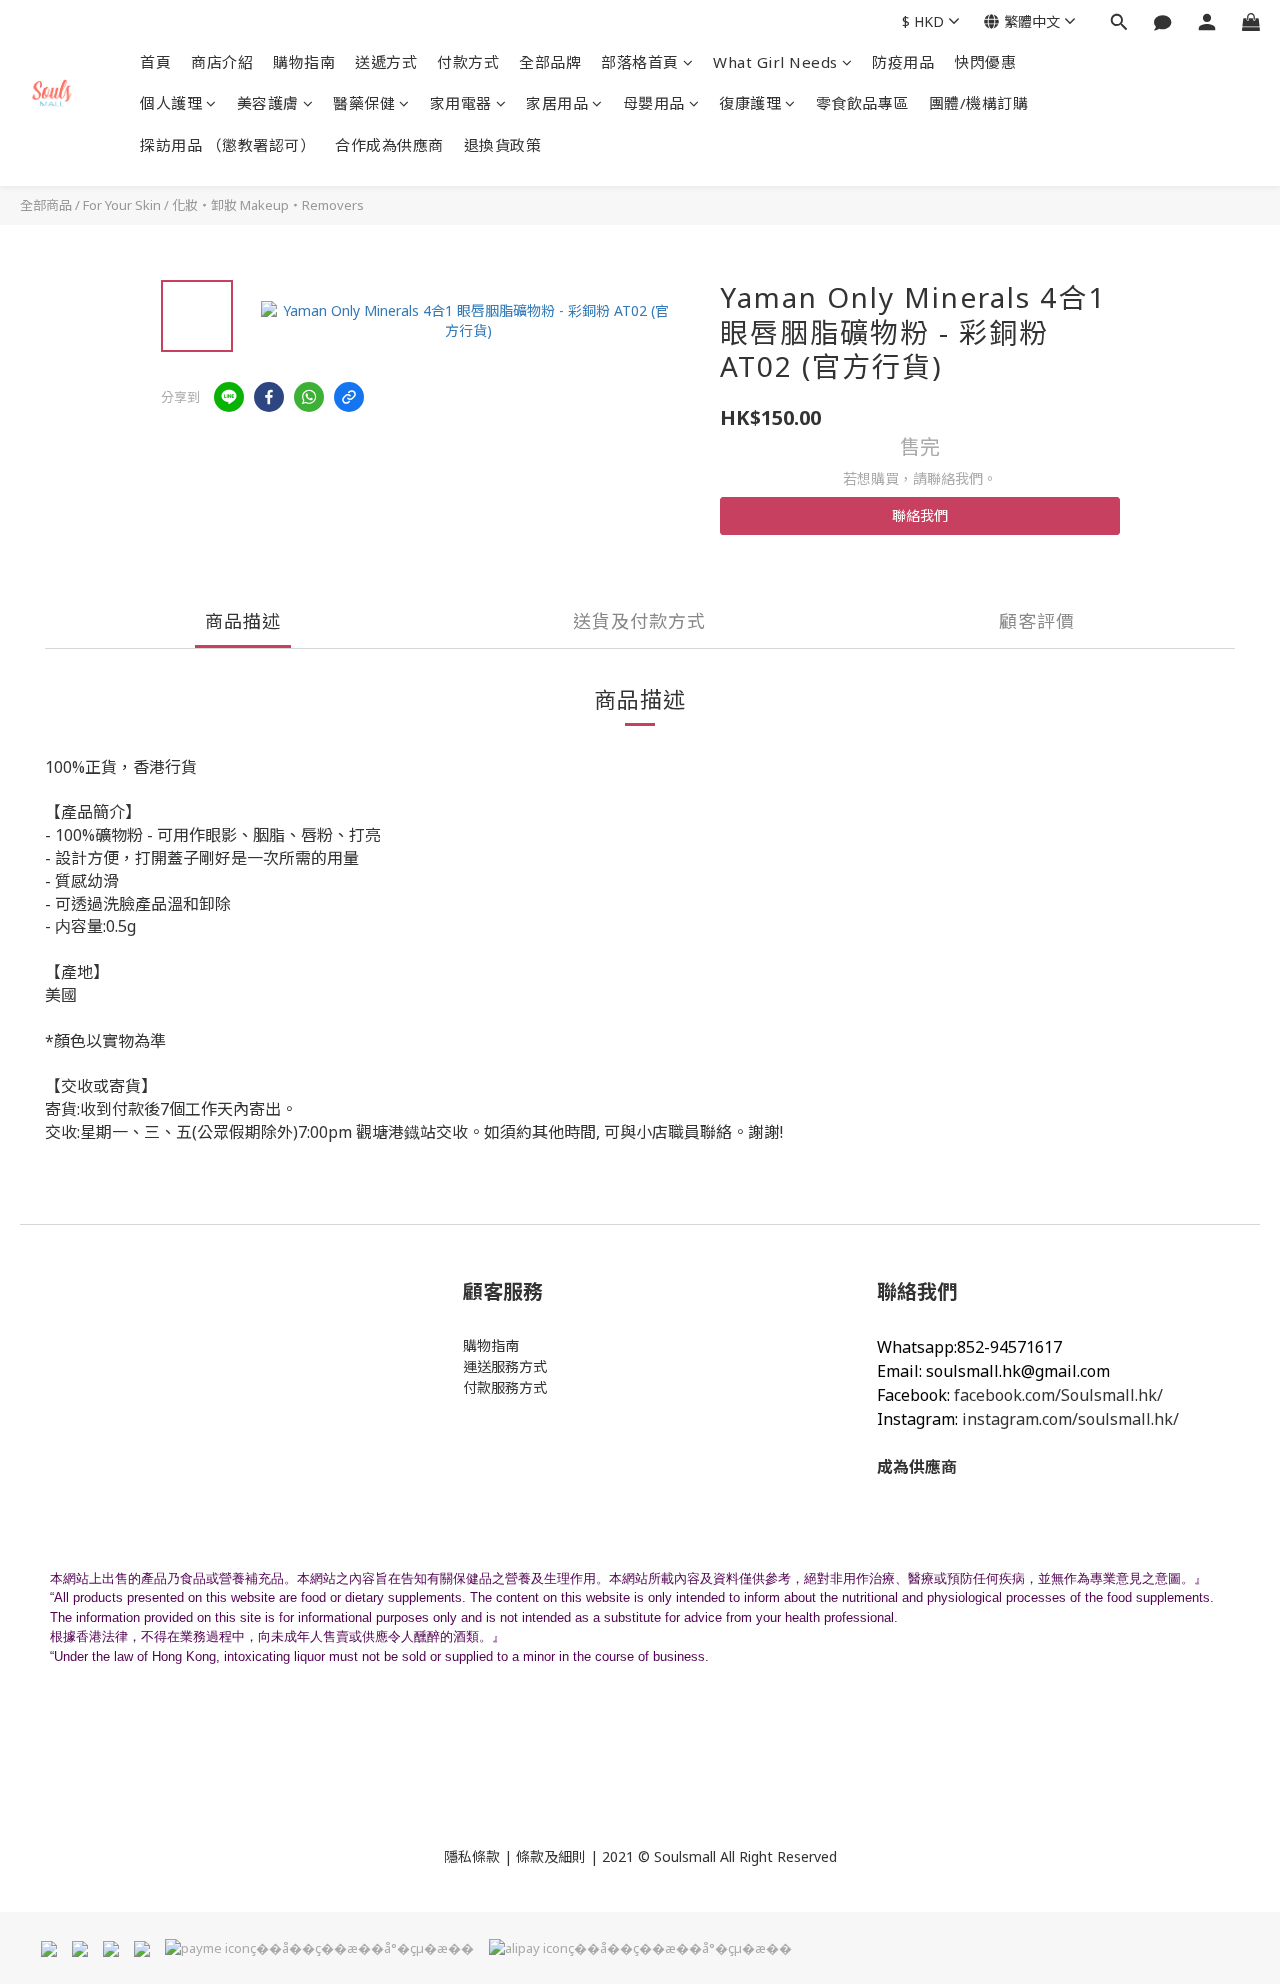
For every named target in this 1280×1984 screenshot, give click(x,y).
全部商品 (46, 205)
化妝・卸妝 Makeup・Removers (268, 205)
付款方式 (468, 62)
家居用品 (557, 103)
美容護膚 (268, 103)
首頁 (155, 62)
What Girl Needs (775, 62)
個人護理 (171, 103)
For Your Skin (122, 205)
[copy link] (349, 397)
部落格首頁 (640, 62)
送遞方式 (386, 62)
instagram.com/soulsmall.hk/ (1070, 1419)
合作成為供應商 (389, 145)
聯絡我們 (920, 515)
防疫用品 (903, 62)
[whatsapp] (309, 397)
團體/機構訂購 (979, 103)
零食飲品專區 (862, 103)
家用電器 (461, 103)
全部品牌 (550, 62)
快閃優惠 (985, 62)
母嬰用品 (654, 103)
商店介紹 (222, 62)
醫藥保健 (364, 103)
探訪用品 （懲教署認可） (227, 145)
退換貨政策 (503, 145)
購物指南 (304, 62)
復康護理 (750, 103)
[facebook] (269, 397)
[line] (229, 397)
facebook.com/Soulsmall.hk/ (1058, 1395)
